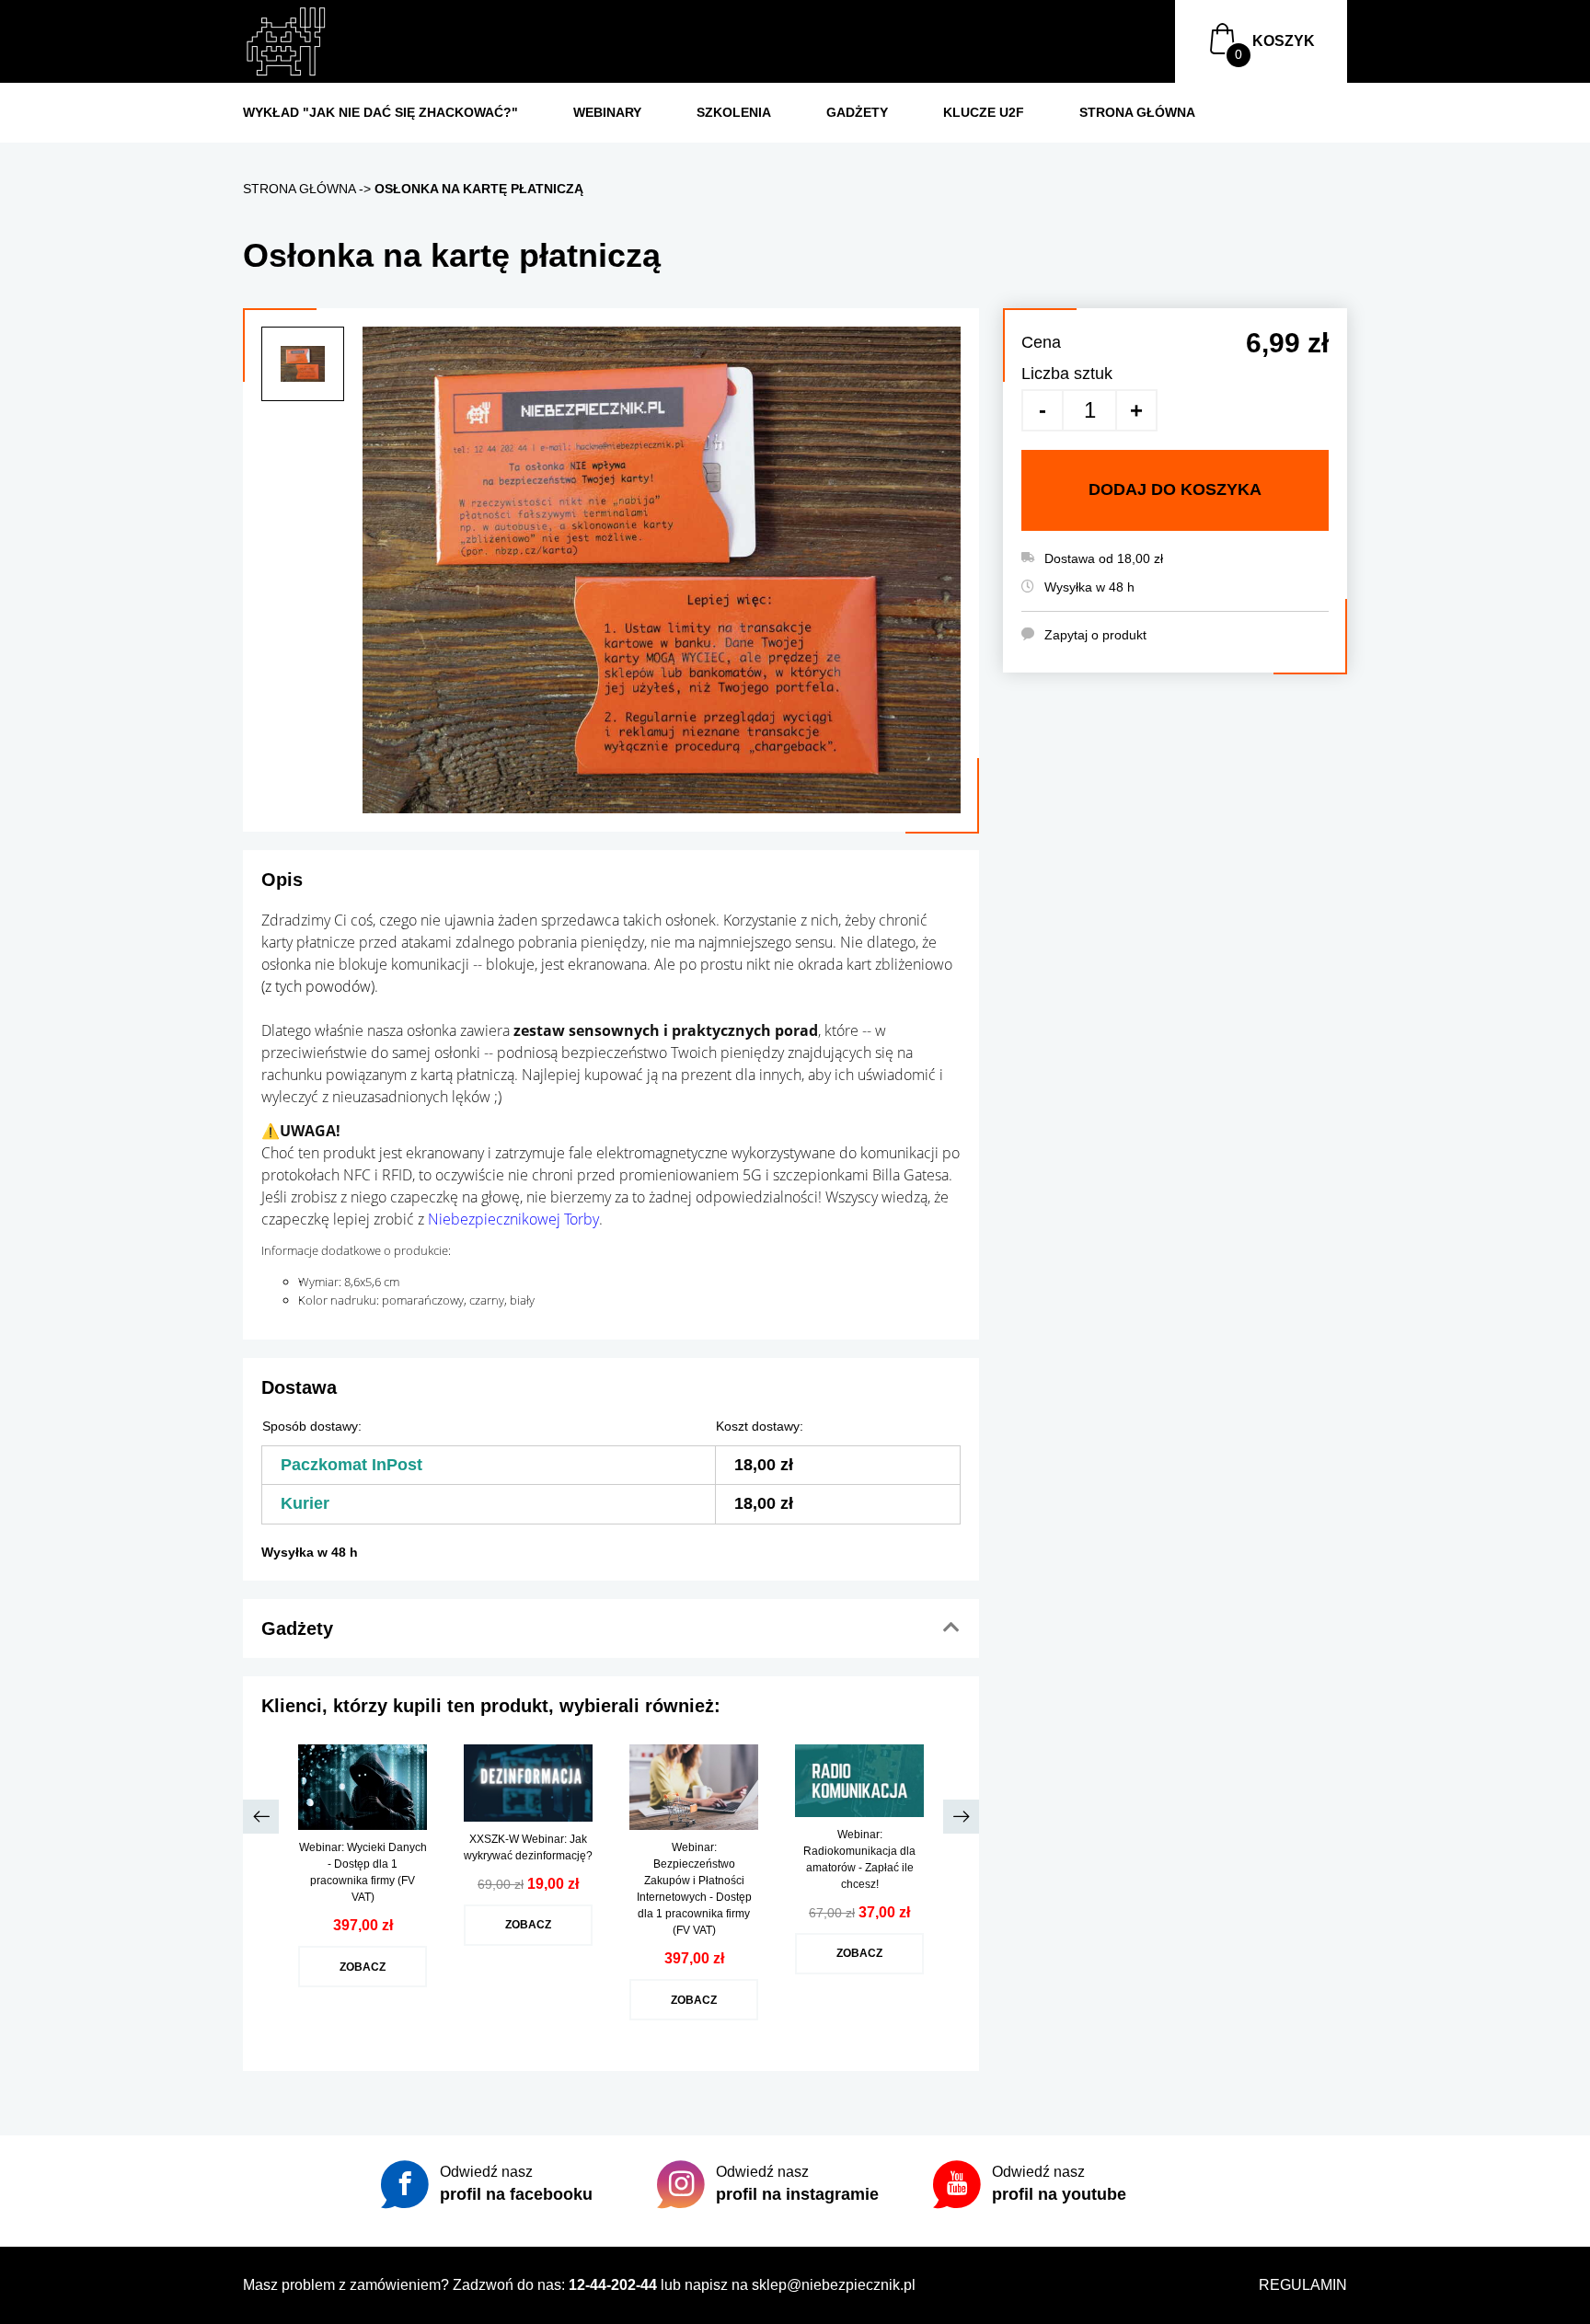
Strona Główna (1137, 112)
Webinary (607, 112)
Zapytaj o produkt (1095, 635)
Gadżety (857, 112)
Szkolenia (734, 112)
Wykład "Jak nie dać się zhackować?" (380, 112)
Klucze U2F (984, 112)
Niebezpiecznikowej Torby (513, 1219)
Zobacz (363, 1966)
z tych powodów (318, 986)
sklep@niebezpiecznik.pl (834, 2285)
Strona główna (299, 189)
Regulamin (1303, 2285)
